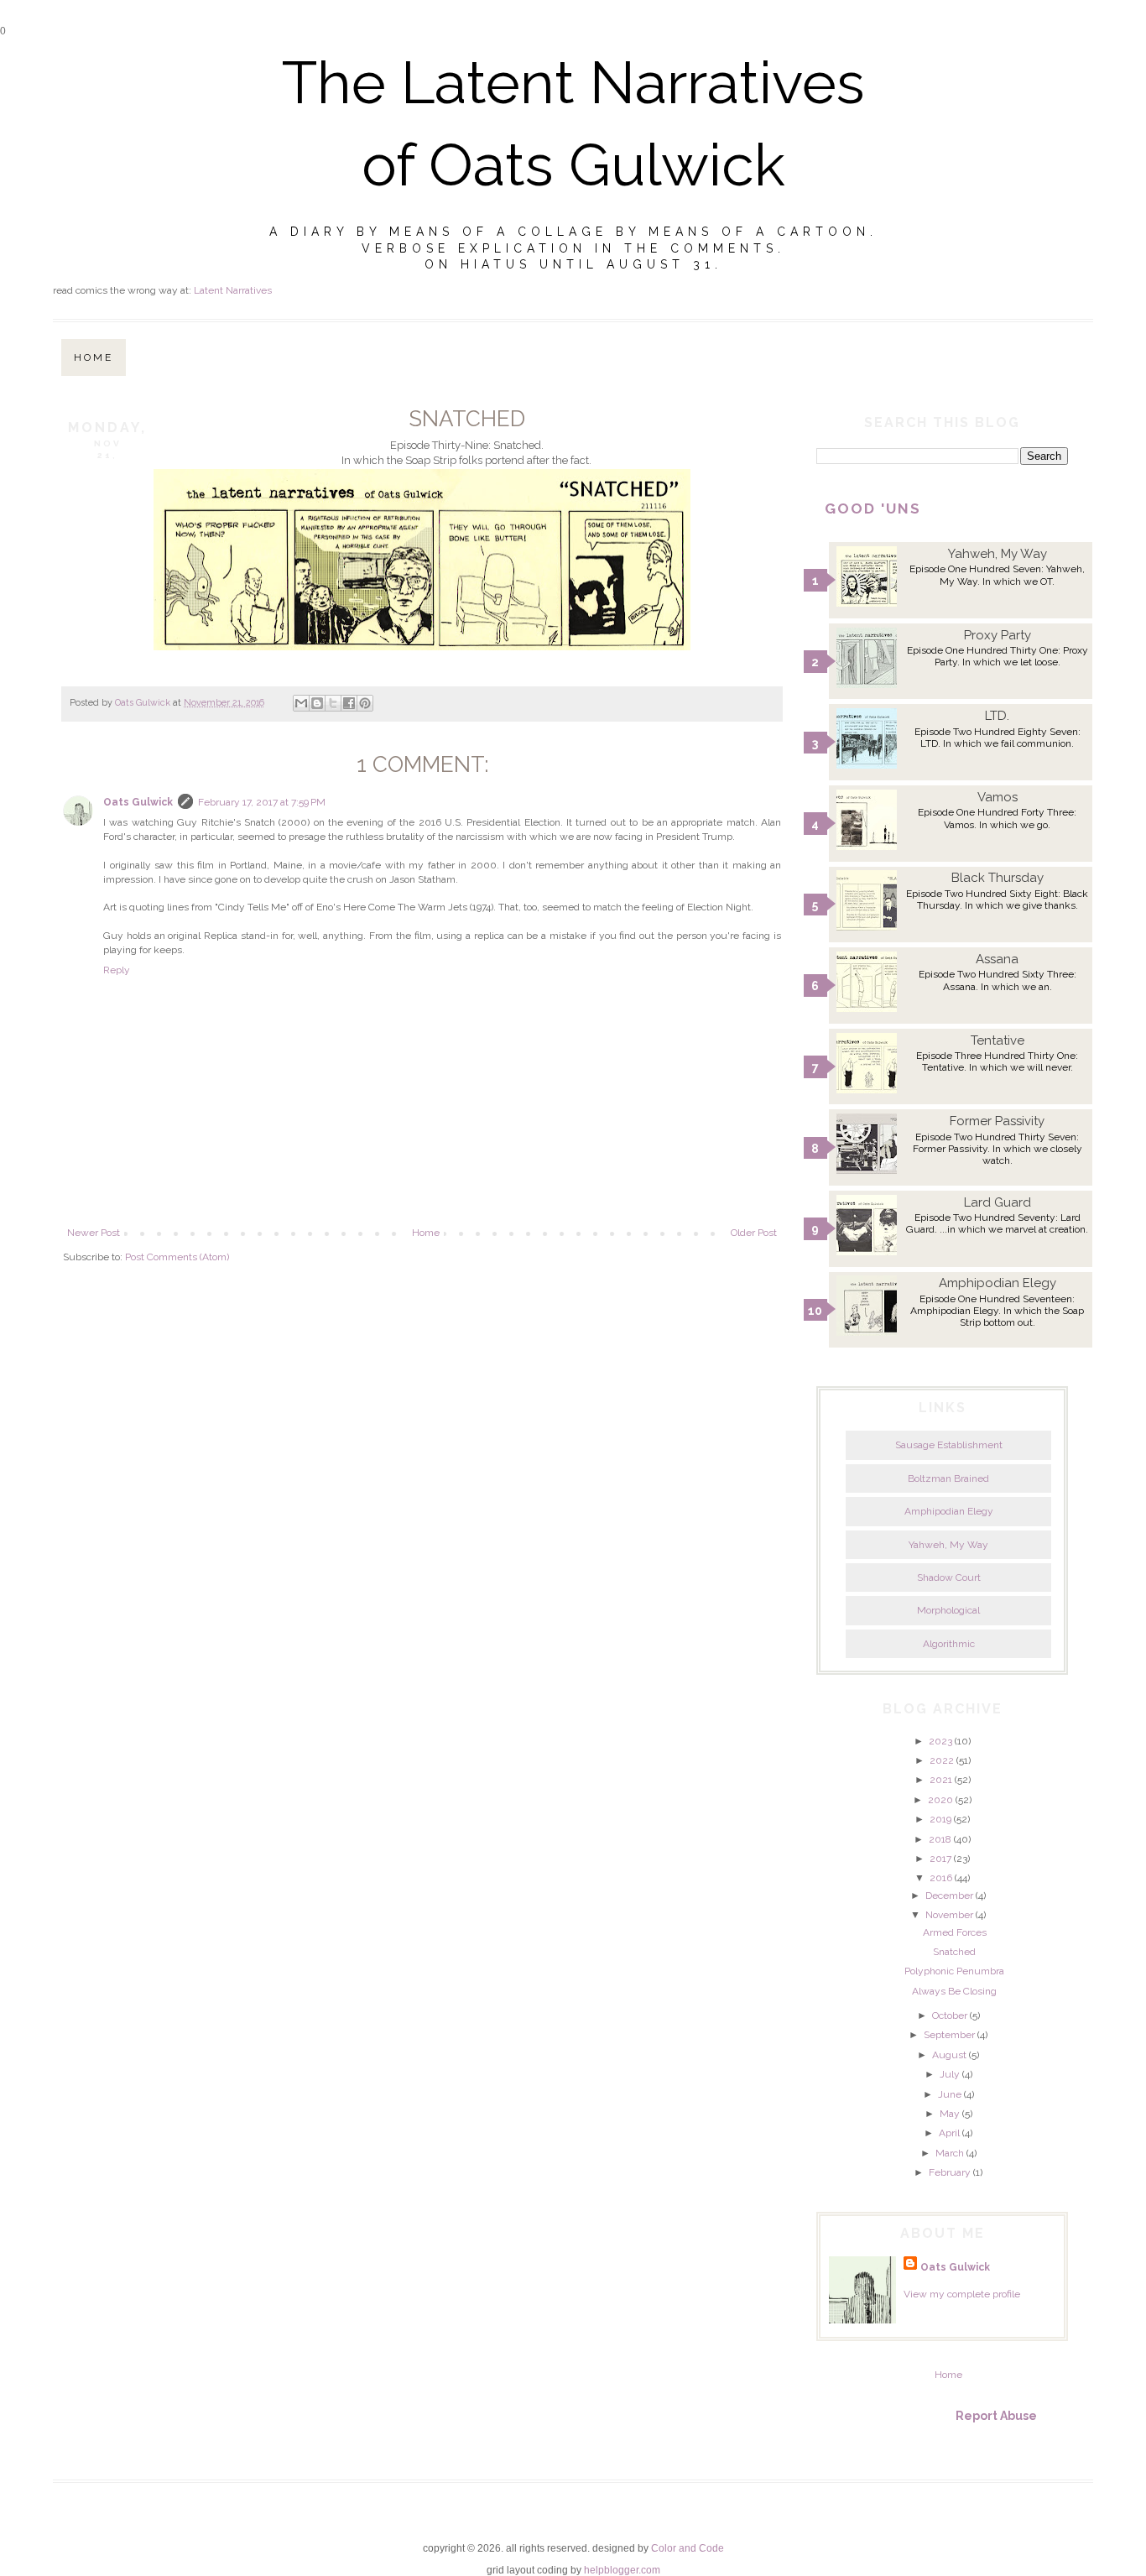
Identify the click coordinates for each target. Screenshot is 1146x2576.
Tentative (998, 1040)
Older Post (754, 1233)
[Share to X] (333, 703)
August (949, 2055)
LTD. (997, 716)
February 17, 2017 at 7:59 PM (262, 802)
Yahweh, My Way (998, 554)
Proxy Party (998, 635)
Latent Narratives (233, 290)
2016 (941, 1878)
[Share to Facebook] (349, 703)
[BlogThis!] (317, 703)
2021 (941, 1780)
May (950, 2114)
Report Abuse (996, 2416)
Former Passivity (997, 1121)
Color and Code (688, 2548)
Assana (997, 959)
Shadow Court (949, 1577)
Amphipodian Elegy (998, 1283)
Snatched (954, 1952)
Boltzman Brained (948, 1478)
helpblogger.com (622, 2570)
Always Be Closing (954, 1991)
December (949, 1895)
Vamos (998, 797)
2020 (940, 1800)
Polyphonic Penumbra (954, 1971)
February (950, 2172)
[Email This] (301, 703)
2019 (940, 1819)
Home (94, 357)
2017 (940, 1859)
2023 (940, 1741)
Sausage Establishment (949, 1445)
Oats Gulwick (138, 802)
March (950, 2153)
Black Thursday (998, 878)
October (950, 2015)
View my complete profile (962, 2294)
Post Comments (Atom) (177, 1257)
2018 (940, 1839)
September (949, 2035)
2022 (942, 1760)
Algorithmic (949, 1644)
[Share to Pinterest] (365, 703)
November (949, 1915)
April (949, 2133)
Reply (117, 970)
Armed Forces (955, 1932)
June (950, 2094)
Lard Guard (998, 1202)
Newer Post (94, 1233)
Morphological (948, 1610)
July (950, 2074)
